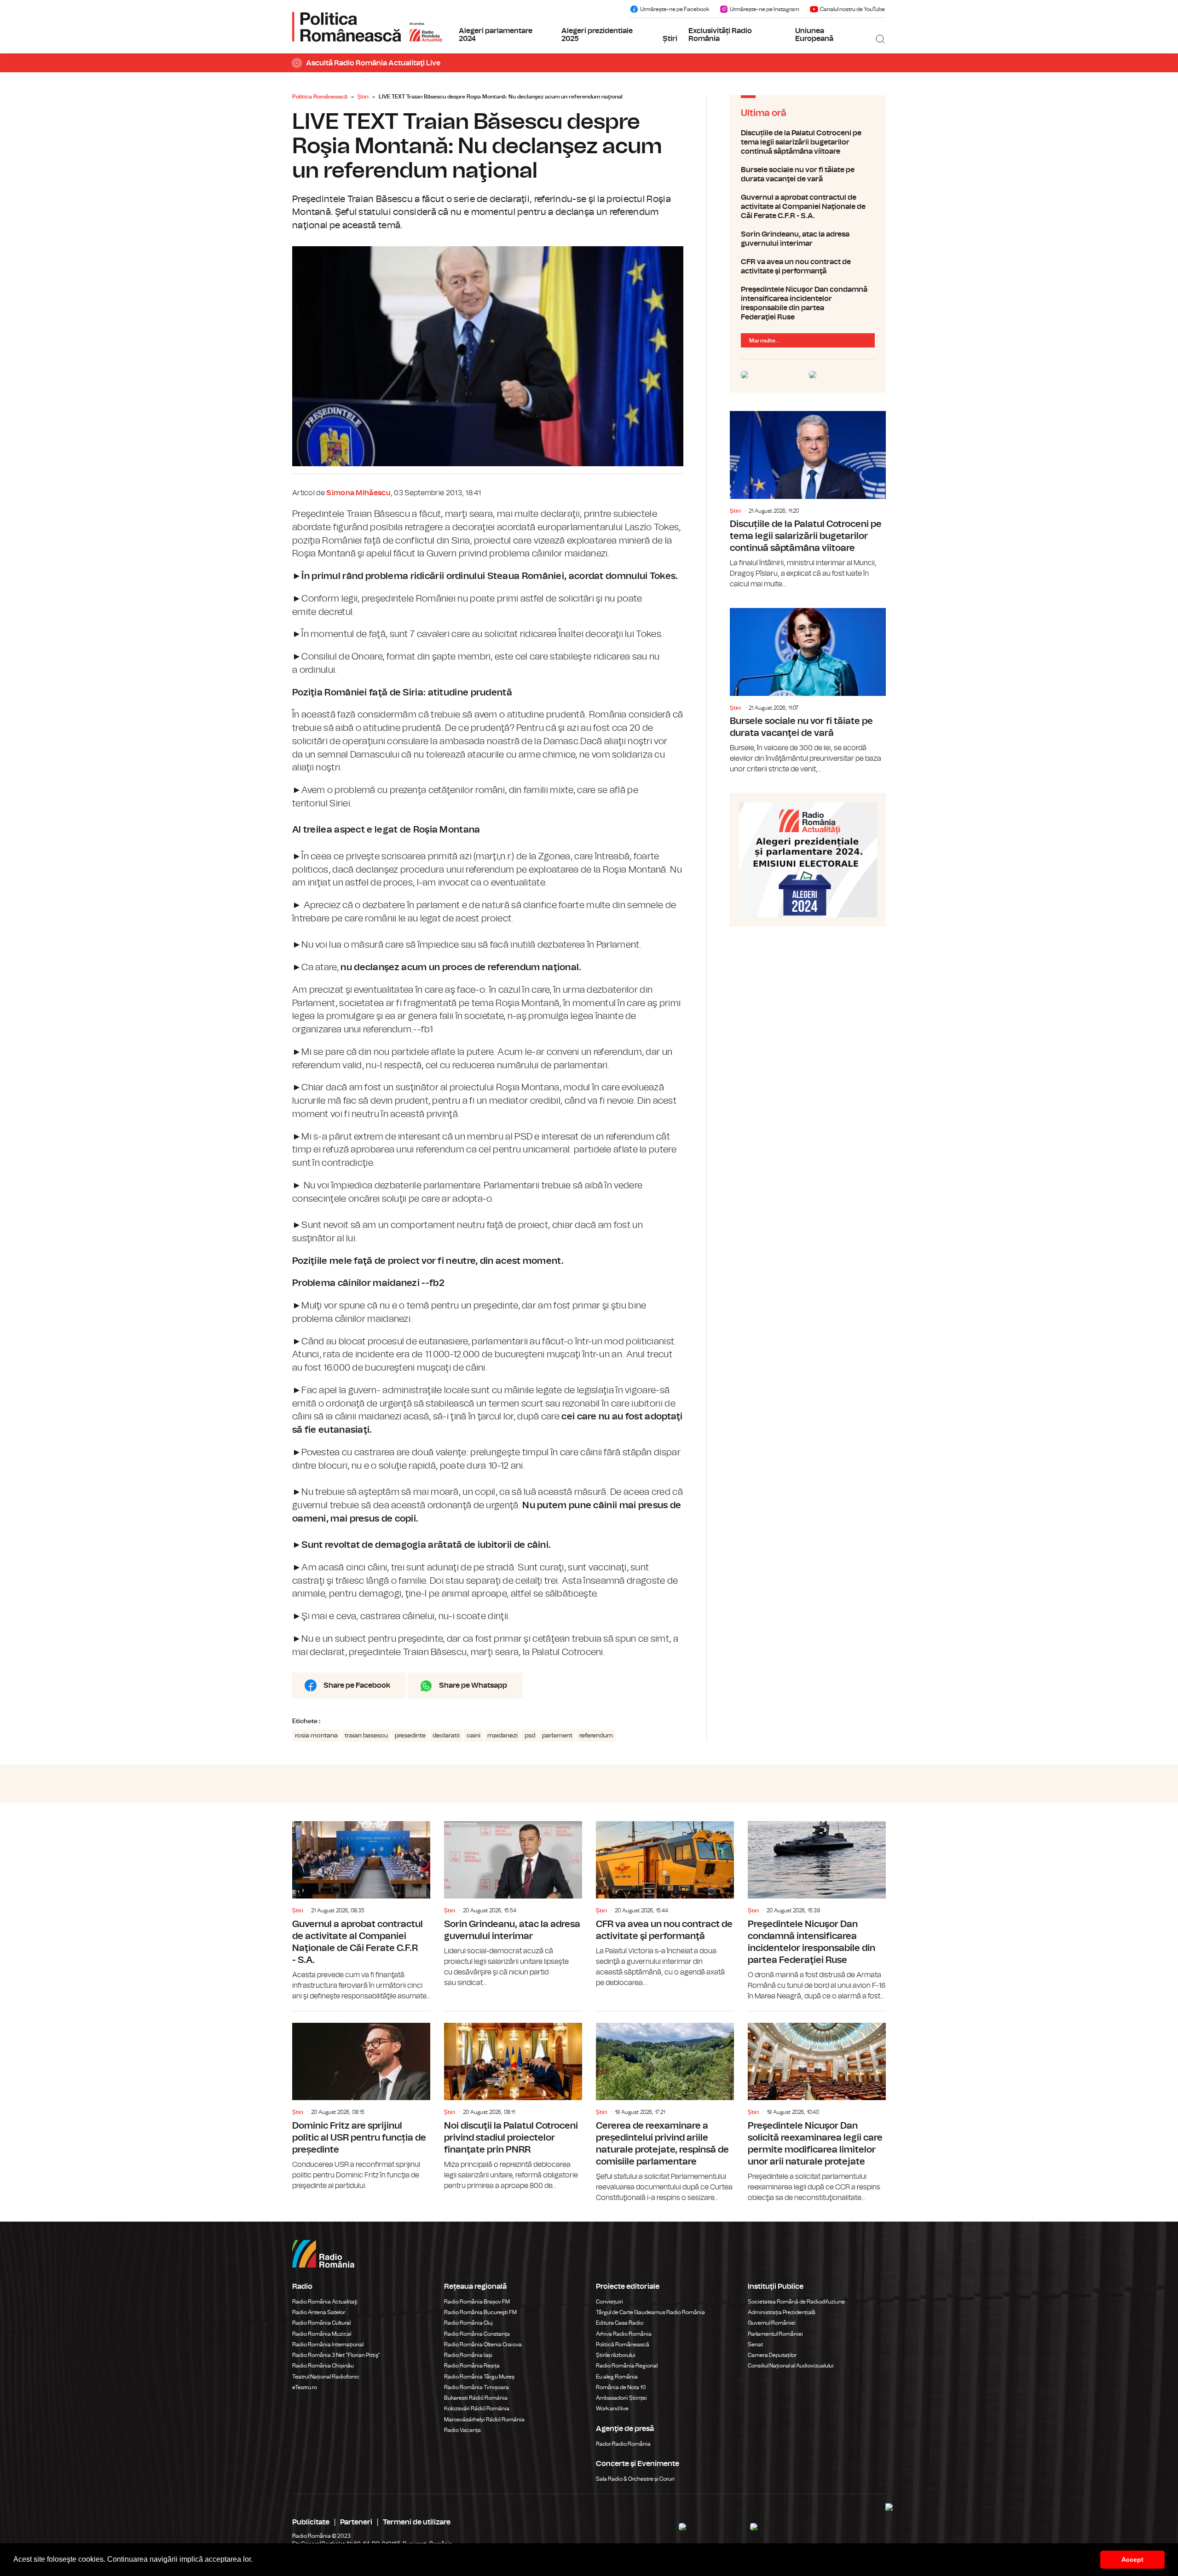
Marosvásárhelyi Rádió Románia (484, 2420)
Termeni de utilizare (417, 2522)
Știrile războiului (616, 2355)
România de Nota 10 (621, 2387)
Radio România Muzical (322, 2334)
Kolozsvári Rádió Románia (477, 2408)
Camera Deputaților (772, 2355)
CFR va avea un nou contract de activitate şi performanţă (808, 266)
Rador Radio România (623, 2444)
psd (530, 1736)
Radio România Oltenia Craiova (483, 2344)
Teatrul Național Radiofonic (326, 2377)
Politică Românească (623, 2344)
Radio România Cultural (321, 2323)
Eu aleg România (617, 2377)
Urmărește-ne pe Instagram (765, 9)
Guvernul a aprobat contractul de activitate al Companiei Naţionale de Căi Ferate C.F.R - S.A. (808, 207)
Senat (755, 2344)
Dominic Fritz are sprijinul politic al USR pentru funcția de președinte (361, 2101)
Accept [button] (1132, 2559)
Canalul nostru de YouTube (852, 9)
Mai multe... (764, 341)
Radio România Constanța (477, 2334)
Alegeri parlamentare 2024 (496, 35)
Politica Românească (320, 97)
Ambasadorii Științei (621, 2398)
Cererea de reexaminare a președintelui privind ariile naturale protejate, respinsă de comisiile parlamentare (665, 2107)
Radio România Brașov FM (477, 2302)
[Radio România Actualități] (367, 27)
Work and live (612, 2408)
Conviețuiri (609, 2302)
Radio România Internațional (328, 2344)
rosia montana (316, 1736)
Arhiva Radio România (624, 2334)
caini (474, 1736)
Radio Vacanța (462, 2430)
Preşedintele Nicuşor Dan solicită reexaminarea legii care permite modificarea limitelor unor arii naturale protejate (817, 2107)
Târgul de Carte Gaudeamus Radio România (650, 2312)
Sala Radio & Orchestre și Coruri (635, 2479)
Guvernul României (772, 2323)
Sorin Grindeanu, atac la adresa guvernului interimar (808, 239)
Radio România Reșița (472, 2366)
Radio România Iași (468, 2355)
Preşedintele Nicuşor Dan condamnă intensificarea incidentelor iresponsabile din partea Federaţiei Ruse (808, 303)
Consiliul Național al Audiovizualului (791, 2366)
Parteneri (356, 2522)
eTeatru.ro (305, 2387)
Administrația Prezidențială (782, 2312)
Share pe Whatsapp (473, 1685)
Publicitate (311, 2522)
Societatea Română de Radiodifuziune (796, 2302)
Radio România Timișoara (476, 2387)
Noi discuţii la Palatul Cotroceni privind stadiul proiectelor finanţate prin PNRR (513, 2101)
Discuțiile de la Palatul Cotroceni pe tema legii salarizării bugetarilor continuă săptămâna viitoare (808, 142)
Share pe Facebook (357, 1685)
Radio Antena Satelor (319, 2312)
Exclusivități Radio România (720, 35)
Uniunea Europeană (814, 35)
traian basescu (366, 1736)
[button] (256, 2560)
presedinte (410, 1736)
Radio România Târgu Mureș (479, 2377)
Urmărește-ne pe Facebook (675, 9)
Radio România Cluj (468, 2323)
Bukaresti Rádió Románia (476, 2398)
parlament (557, 1736)
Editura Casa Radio (620, 2323)
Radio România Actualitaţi (325, 2302)
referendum (596, 1736)
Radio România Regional (627, 2366)
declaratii (446, 1736)
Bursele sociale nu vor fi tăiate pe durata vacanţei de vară (808, 174)
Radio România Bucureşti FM (480, 2312)
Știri (670, 39)
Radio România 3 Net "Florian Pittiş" (336, 2355)
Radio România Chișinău (323, 2366)
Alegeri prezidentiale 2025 (597, 35)
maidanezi (502, 1736)
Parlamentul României (775, 2334)
